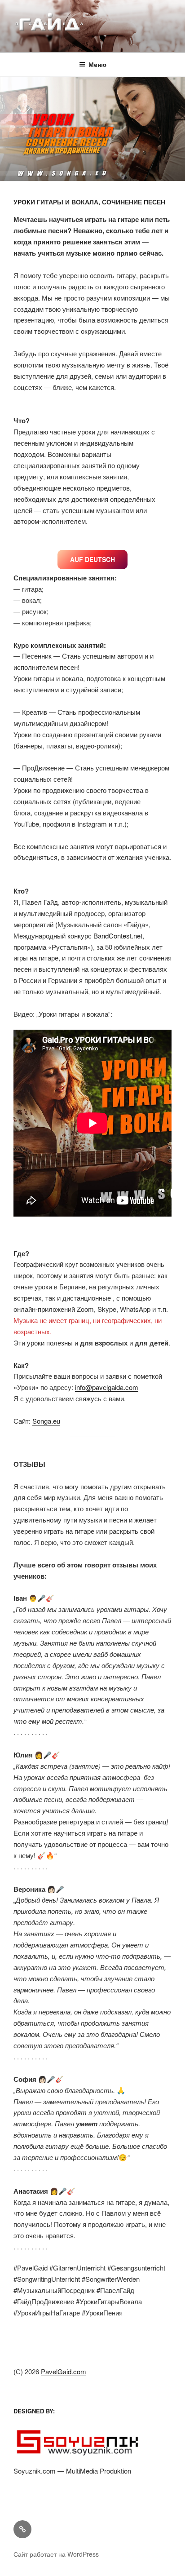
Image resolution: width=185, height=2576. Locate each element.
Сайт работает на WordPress (56, 2554)
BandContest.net (118, 936)
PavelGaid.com (64, 2371)
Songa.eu (46, 1421)
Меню (97, 64)
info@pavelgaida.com (107, 1387)
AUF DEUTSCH (92, 559)
